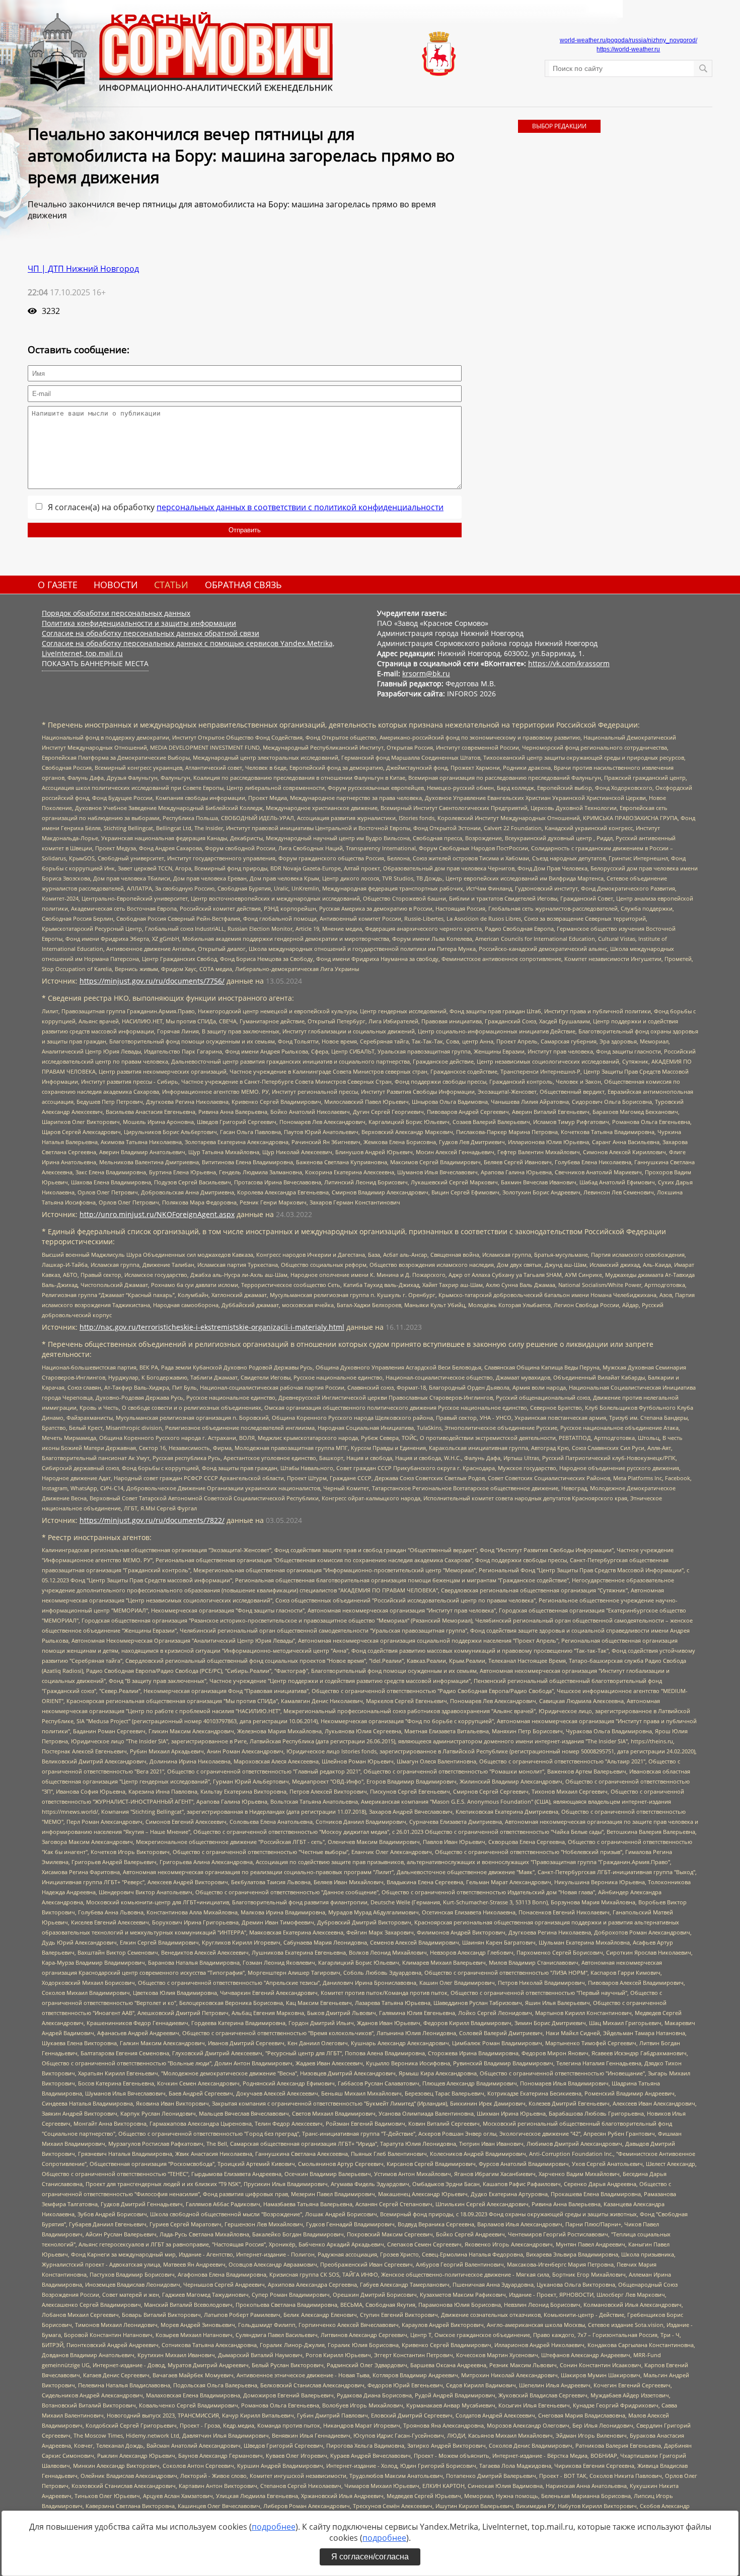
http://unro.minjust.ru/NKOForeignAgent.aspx (157, 1214)
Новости (116, 585)
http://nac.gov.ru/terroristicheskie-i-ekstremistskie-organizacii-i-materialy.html (212, 1327)
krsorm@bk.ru (426, 673)
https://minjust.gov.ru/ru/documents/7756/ (152, 981)
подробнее (274, 2527)
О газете (58, 585)
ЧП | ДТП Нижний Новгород (83, 269)
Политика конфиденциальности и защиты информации (139, 623)
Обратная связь (243, 585)
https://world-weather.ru (628, 49)
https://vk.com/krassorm (569, 663)
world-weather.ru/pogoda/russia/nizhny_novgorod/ (628, 40)
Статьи (171, 585)
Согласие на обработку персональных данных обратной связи (151, 633)
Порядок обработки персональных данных (116, 613)
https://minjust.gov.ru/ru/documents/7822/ (152, 1520)
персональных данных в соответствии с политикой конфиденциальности (300, 507)
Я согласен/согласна (370, 2557)
